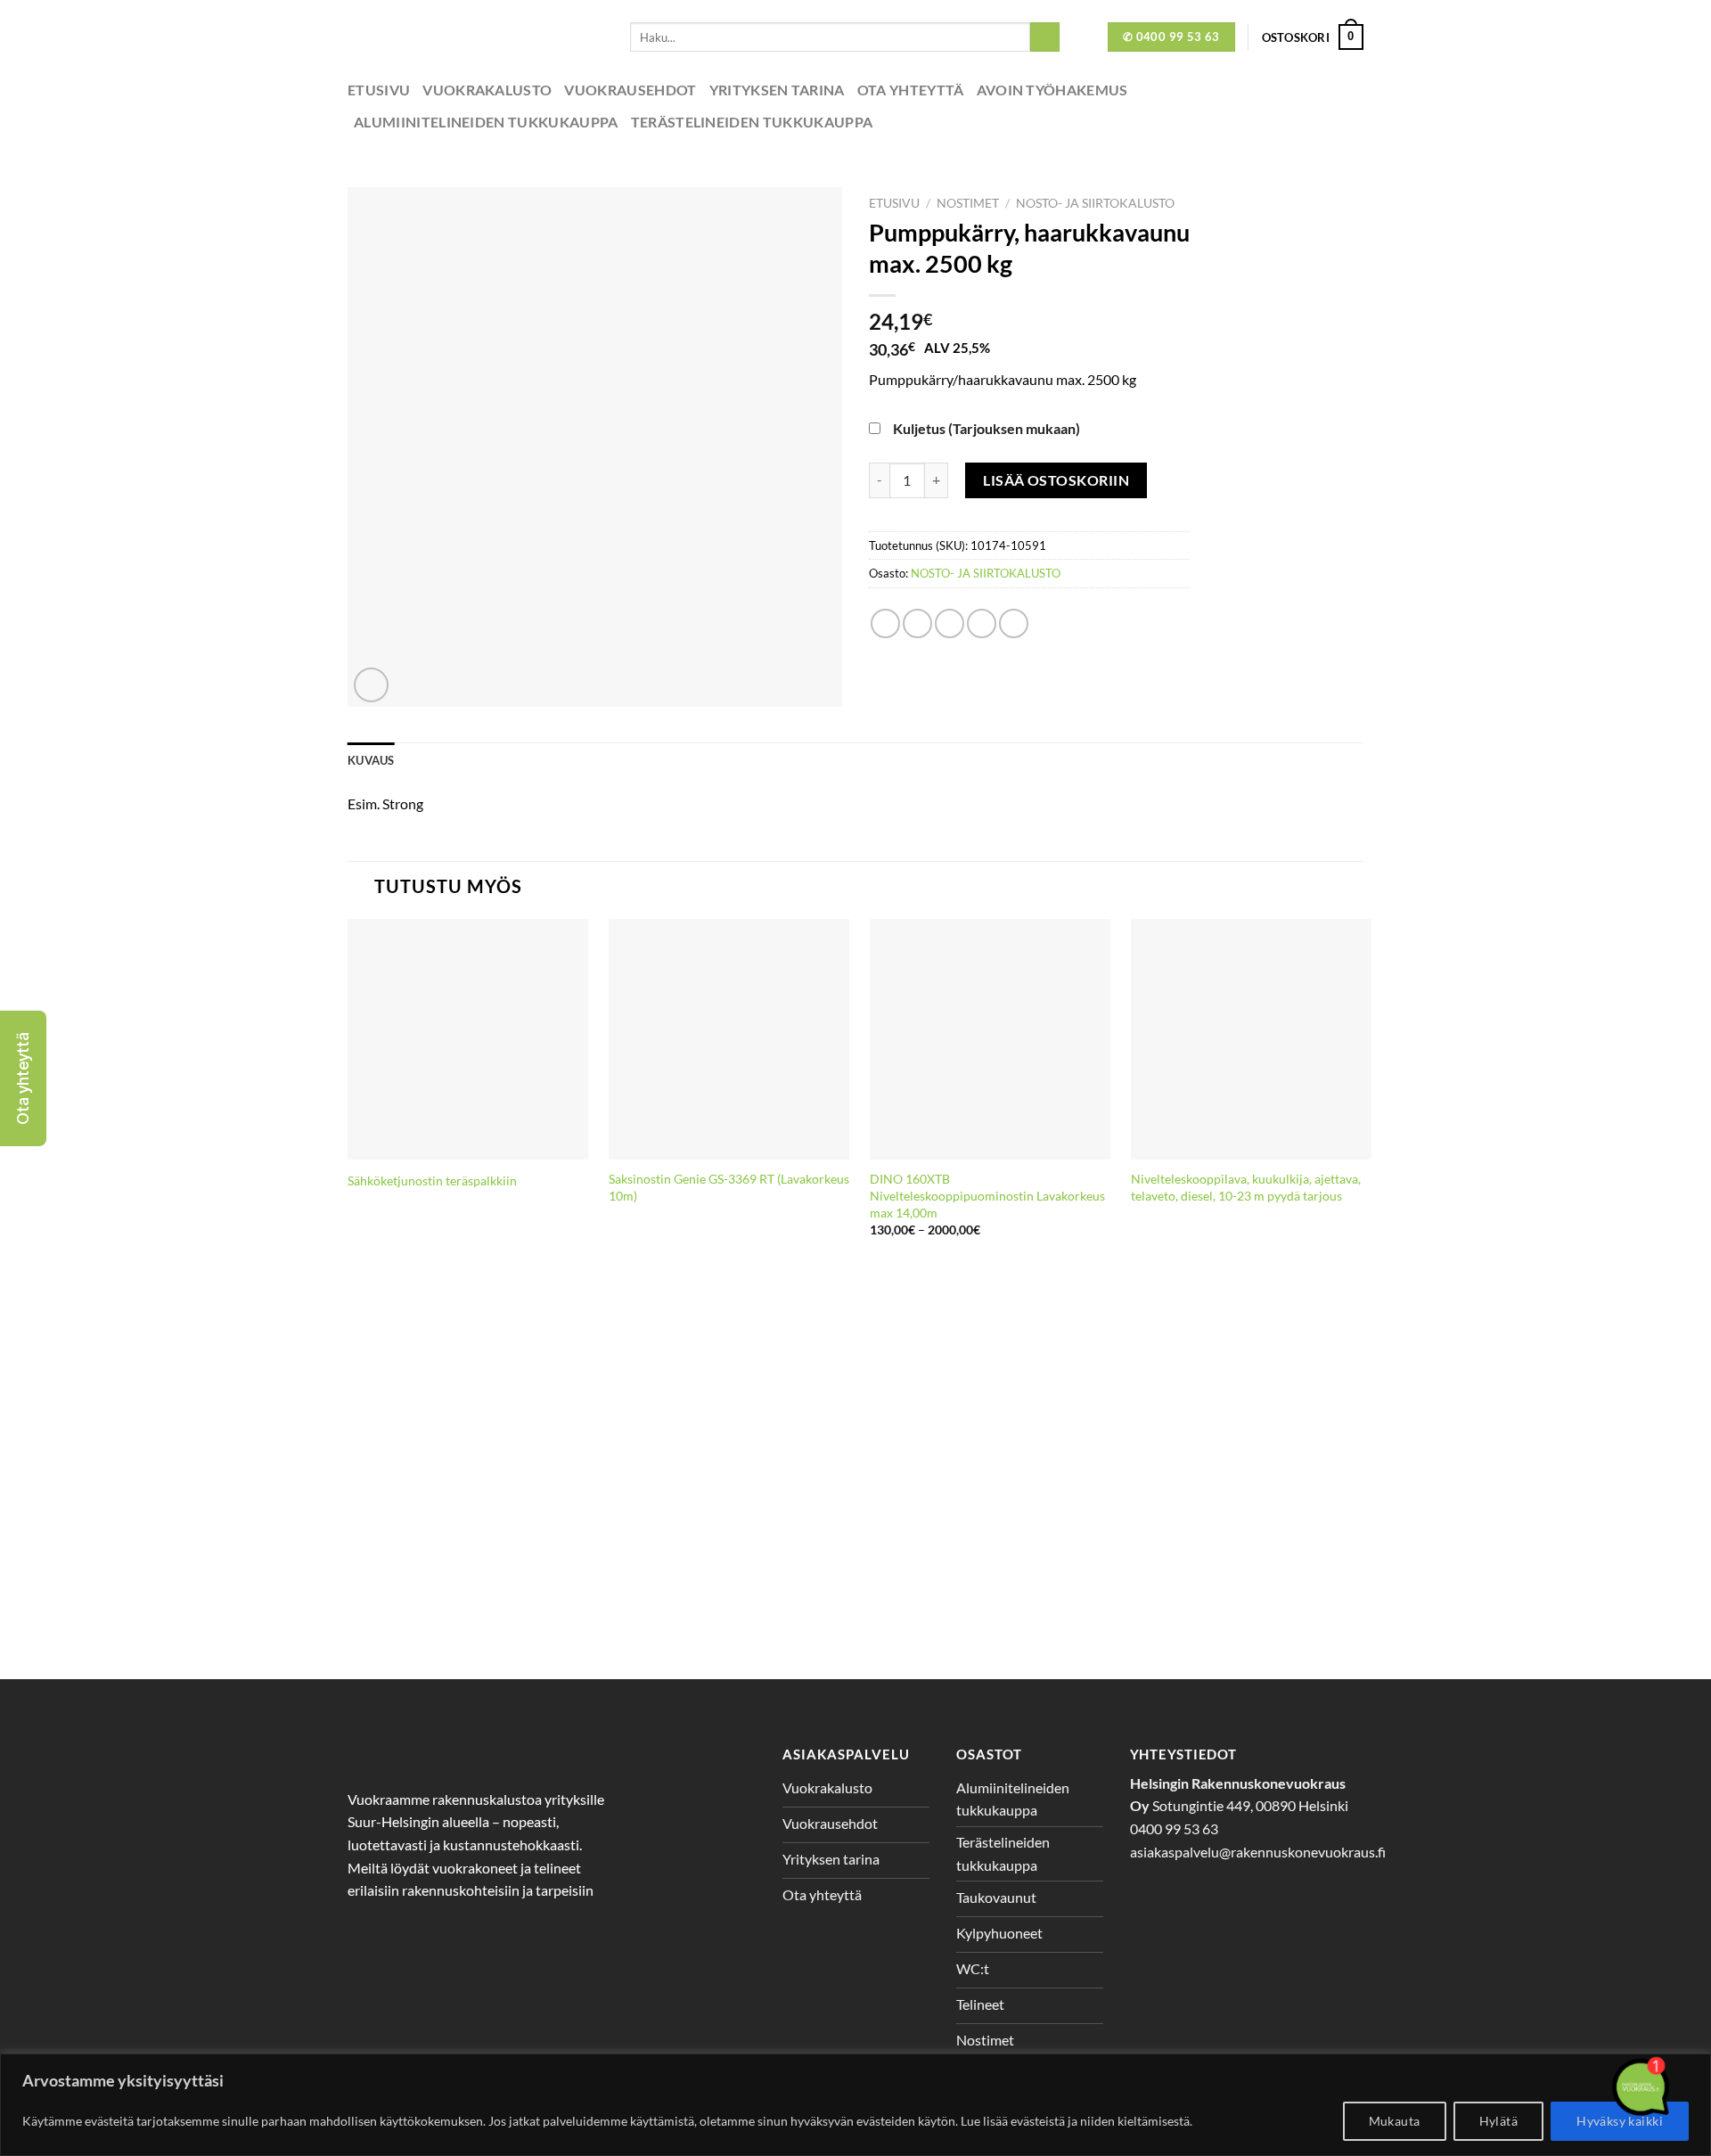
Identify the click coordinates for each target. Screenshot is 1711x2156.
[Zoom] (371, 685)
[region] (855, 2105)
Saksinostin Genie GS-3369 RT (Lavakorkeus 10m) (729, 1187)
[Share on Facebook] (885, 623)
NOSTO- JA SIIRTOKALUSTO (1095, 203)
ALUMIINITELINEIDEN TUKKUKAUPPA (486, 122)
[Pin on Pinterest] (982, 623)
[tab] (371, 760)
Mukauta (1395, 2121)
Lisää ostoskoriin (1056, 480)
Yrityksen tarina (777, 90)
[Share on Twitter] (917, 623)
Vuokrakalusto (487, 90)
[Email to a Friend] (950, 623)
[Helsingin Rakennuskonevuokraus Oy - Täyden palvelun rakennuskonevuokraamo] (475, 37)
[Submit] (1045, 37)
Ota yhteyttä (911, 90)
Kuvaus (371, 760)
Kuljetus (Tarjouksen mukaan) (986, 428)
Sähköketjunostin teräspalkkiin (432, 1180)
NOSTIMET (968, 203)
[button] (23, 1078)
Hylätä (1499, 2121)
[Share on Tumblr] (1014, 623)
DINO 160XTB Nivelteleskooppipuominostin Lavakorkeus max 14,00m (987, 1195)
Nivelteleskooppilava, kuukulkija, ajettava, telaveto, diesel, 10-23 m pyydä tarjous (1246, 1187)
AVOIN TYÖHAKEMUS (1052, 90)
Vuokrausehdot (630, 90)
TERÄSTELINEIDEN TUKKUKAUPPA (752, 122)
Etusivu (379, 90)
